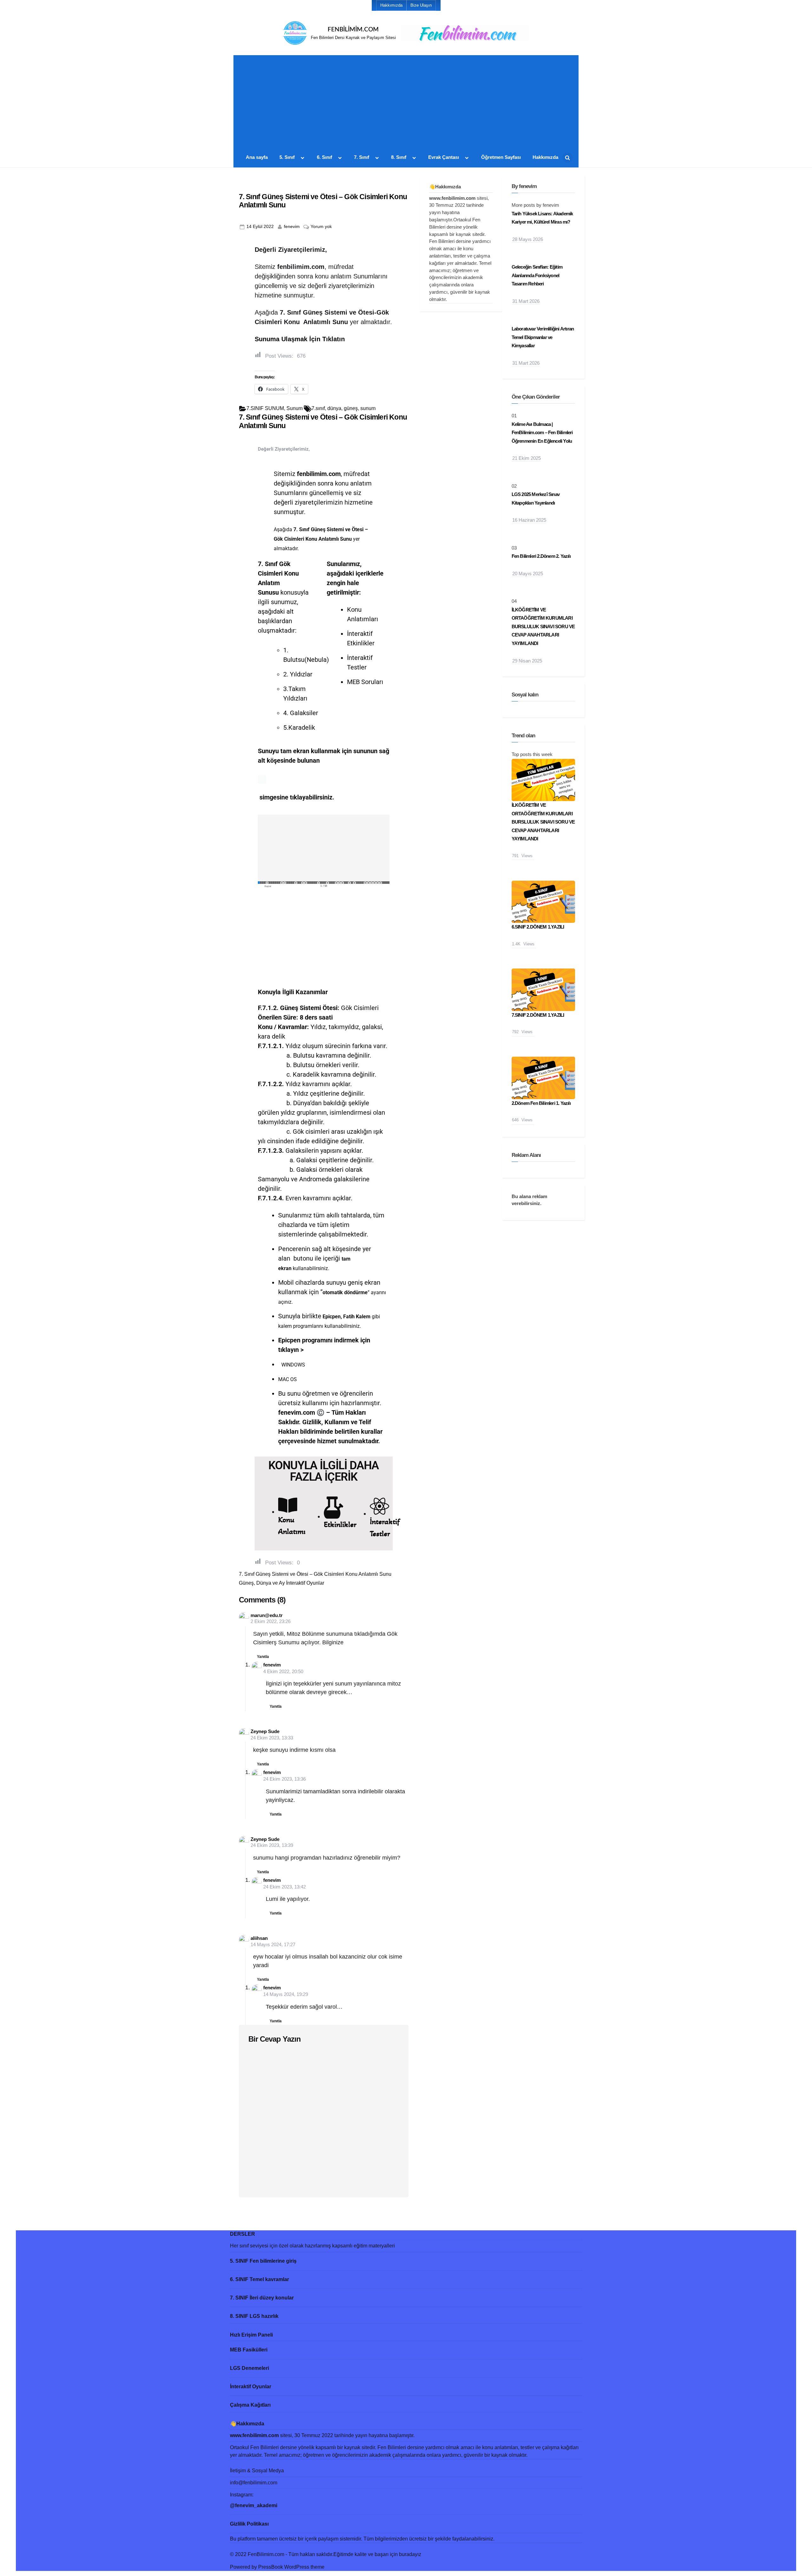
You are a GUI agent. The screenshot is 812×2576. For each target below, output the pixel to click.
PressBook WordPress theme (291, 2567)
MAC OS (288, 1379)
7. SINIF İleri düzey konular (262, 2298)
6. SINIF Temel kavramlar (259, 2279)
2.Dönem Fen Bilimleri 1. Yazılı (541, 1103)
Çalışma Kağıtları (250, 2405)
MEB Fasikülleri (249, 2350)
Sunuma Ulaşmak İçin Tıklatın (300, 339)
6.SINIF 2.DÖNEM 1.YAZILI (538, 927)
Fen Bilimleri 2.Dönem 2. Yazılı (541, 556)
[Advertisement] (406, 104)
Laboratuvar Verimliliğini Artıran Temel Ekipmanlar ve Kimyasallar (543, 337)
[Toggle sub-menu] (303, 158)
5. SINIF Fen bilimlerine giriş (263, 2261)
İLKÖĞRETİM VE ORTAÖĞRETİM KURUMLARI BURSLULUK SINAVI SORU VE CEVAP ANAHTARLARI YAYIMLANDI (543, 626)
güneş (351, 408)
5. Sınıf (287, 157)
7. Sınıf (362, 157)
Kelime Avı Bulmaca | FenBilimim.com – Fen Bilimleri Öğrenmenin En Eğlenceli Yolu (542, 433)
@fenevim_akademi (254, 2505)
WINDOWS (293, 1365)
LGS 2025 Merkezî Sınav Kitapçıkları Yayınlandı (536, 499)
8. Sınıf (399, 157)
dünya (334, 408)
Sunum (295, 408)
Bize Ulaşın (421, 5)
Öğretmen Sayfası (501, 157)
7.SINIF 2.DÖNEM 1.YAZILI (538, 1015)
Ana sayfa (257, 157)
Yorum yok (321, 226)
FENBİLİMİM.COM (353, 30)
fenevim (292, 226)
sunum (368, 408)
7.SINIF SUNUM (265, 408)
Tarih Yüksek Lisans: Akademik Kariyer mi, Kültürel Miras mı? (542, 218)
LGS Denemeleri (249, 2368)
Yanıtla (263, 1657)
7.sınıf (318, 408)
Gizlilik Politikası (249, 2524)
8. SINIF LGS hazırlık (254, 2316)
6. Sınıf (324, 157)
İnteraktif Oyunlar (251, 2387)
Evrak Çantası (444, 157)
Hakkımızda (391, 5)
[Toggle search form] (567, 158)
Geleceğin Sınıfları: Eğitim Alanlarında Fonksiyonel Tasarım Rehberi (537, 275)
